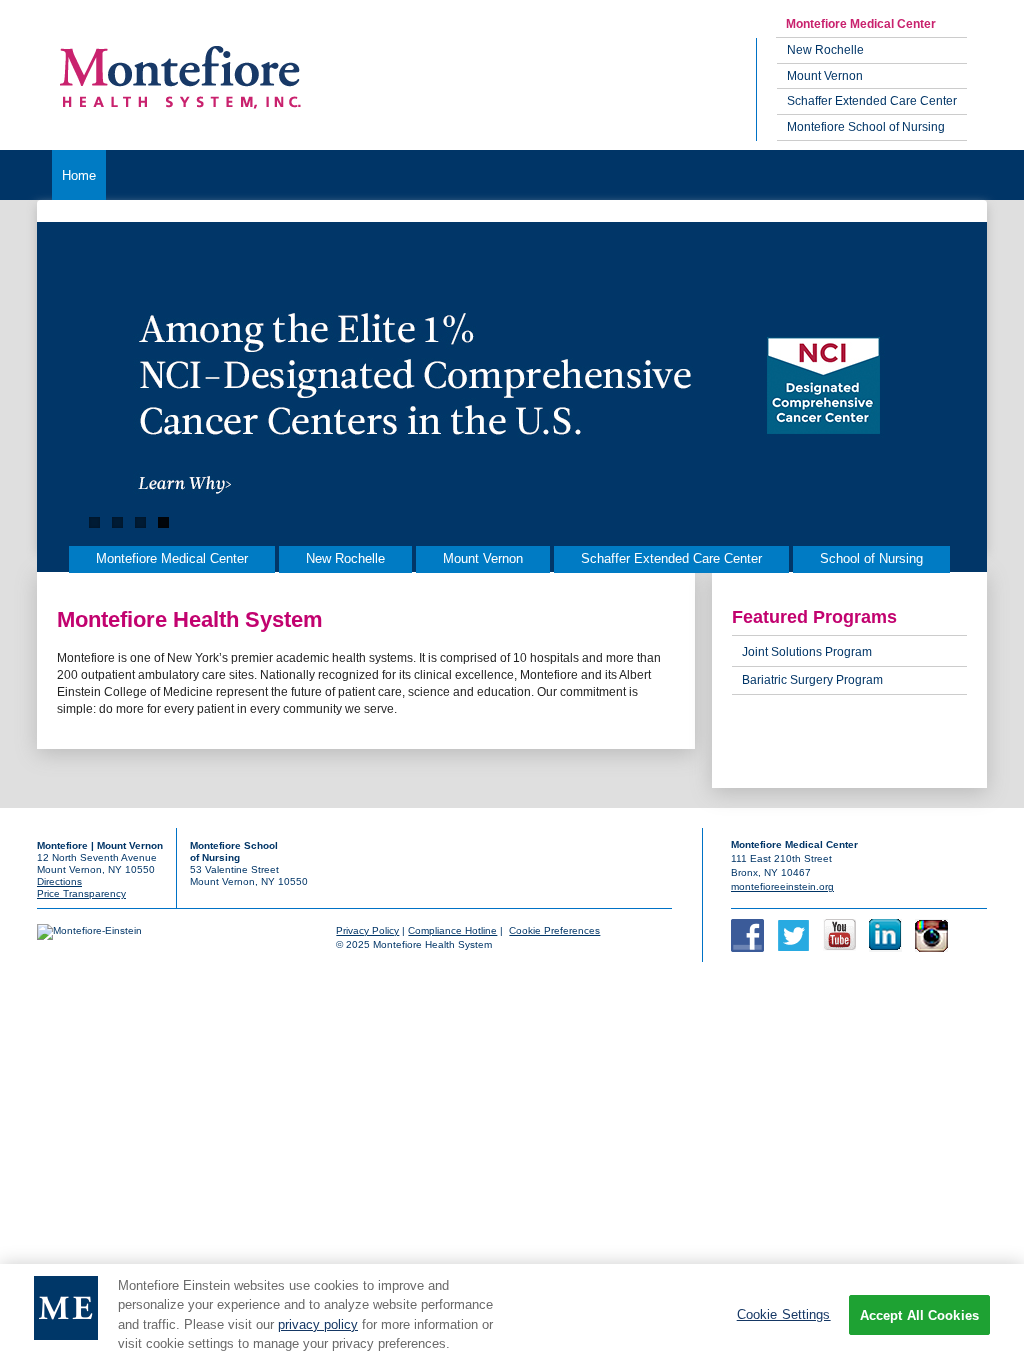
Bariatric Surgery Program (812, 680)
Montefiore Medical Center (861, 24)
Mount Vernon (825, 76)
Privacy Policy (367, 930)
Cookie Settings (784, 1314)
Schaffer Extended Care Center (872, 101)
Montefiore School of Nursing (866, 127)
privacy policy (318, 1324)
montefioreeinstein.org (782, 886)
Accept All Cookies (919, 1315)
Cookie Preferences (554, 930)
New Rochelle (825, 50)
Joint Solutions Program (807, 652)
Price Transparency (81, 893)
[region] (512, 1315)
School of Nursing (871, 558)
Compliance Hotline (452, 930)
